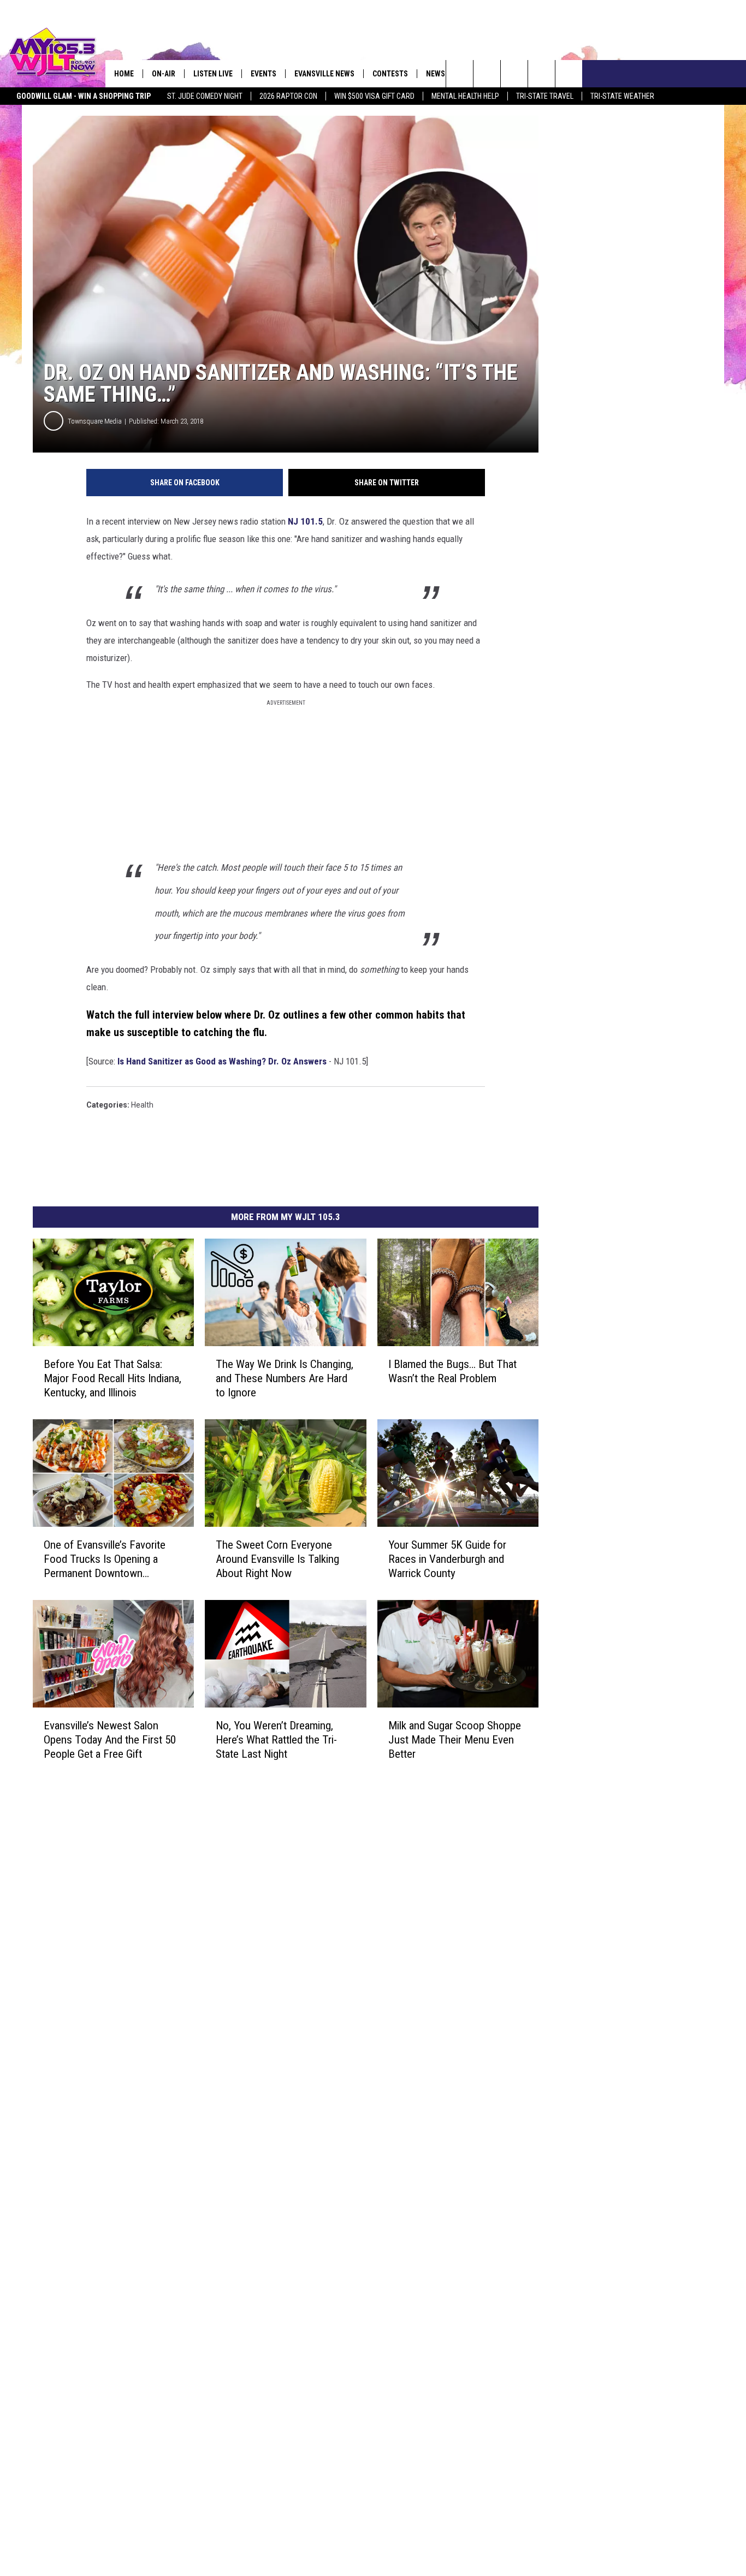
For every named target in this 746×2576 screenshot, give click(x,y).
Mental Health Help (465, 96)
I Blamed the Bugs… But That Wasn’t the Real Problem (452, 1371)
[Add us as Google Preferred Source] (487, 74)
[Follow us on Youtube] (569, 74)
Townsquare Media (95, 421)
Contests (390, 74)
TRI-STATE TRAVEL (545, 96)
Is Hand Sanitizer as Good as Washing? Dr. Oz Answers (222, 1061)
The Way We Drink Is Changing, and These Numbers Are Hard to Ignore (285, 1378)
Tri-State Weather (622, 96)
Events (264, 74)
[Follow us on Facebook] (514, 74)
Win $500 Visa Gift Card (374, 96)
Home (124, 74)
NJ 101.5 (305, 521)
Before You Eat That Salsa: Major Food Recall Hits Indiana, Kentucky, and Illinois (113, 1378)
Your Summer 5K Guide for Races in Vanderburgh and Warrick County (447, 1558)
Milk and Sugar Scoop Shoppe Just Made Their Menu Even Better (455, 1739)
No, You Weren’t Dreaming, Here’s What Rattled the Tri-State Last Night (276, 1739)
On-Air (164, 74)
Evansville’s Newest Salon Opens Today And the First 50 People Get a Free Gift (110, 1739)
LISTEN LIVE (213, 74)
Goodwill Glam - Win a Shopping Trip (84, 96)
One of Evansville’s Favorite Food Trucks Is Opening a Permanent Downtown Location (105, 1559)
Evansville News (324, 74)
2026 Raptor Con (288, 96)
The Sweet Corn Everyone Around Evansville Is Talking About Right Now (277, 1558)
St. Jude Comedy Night (205, 96)
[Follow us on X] (541, 74)
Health (142, 1105)
